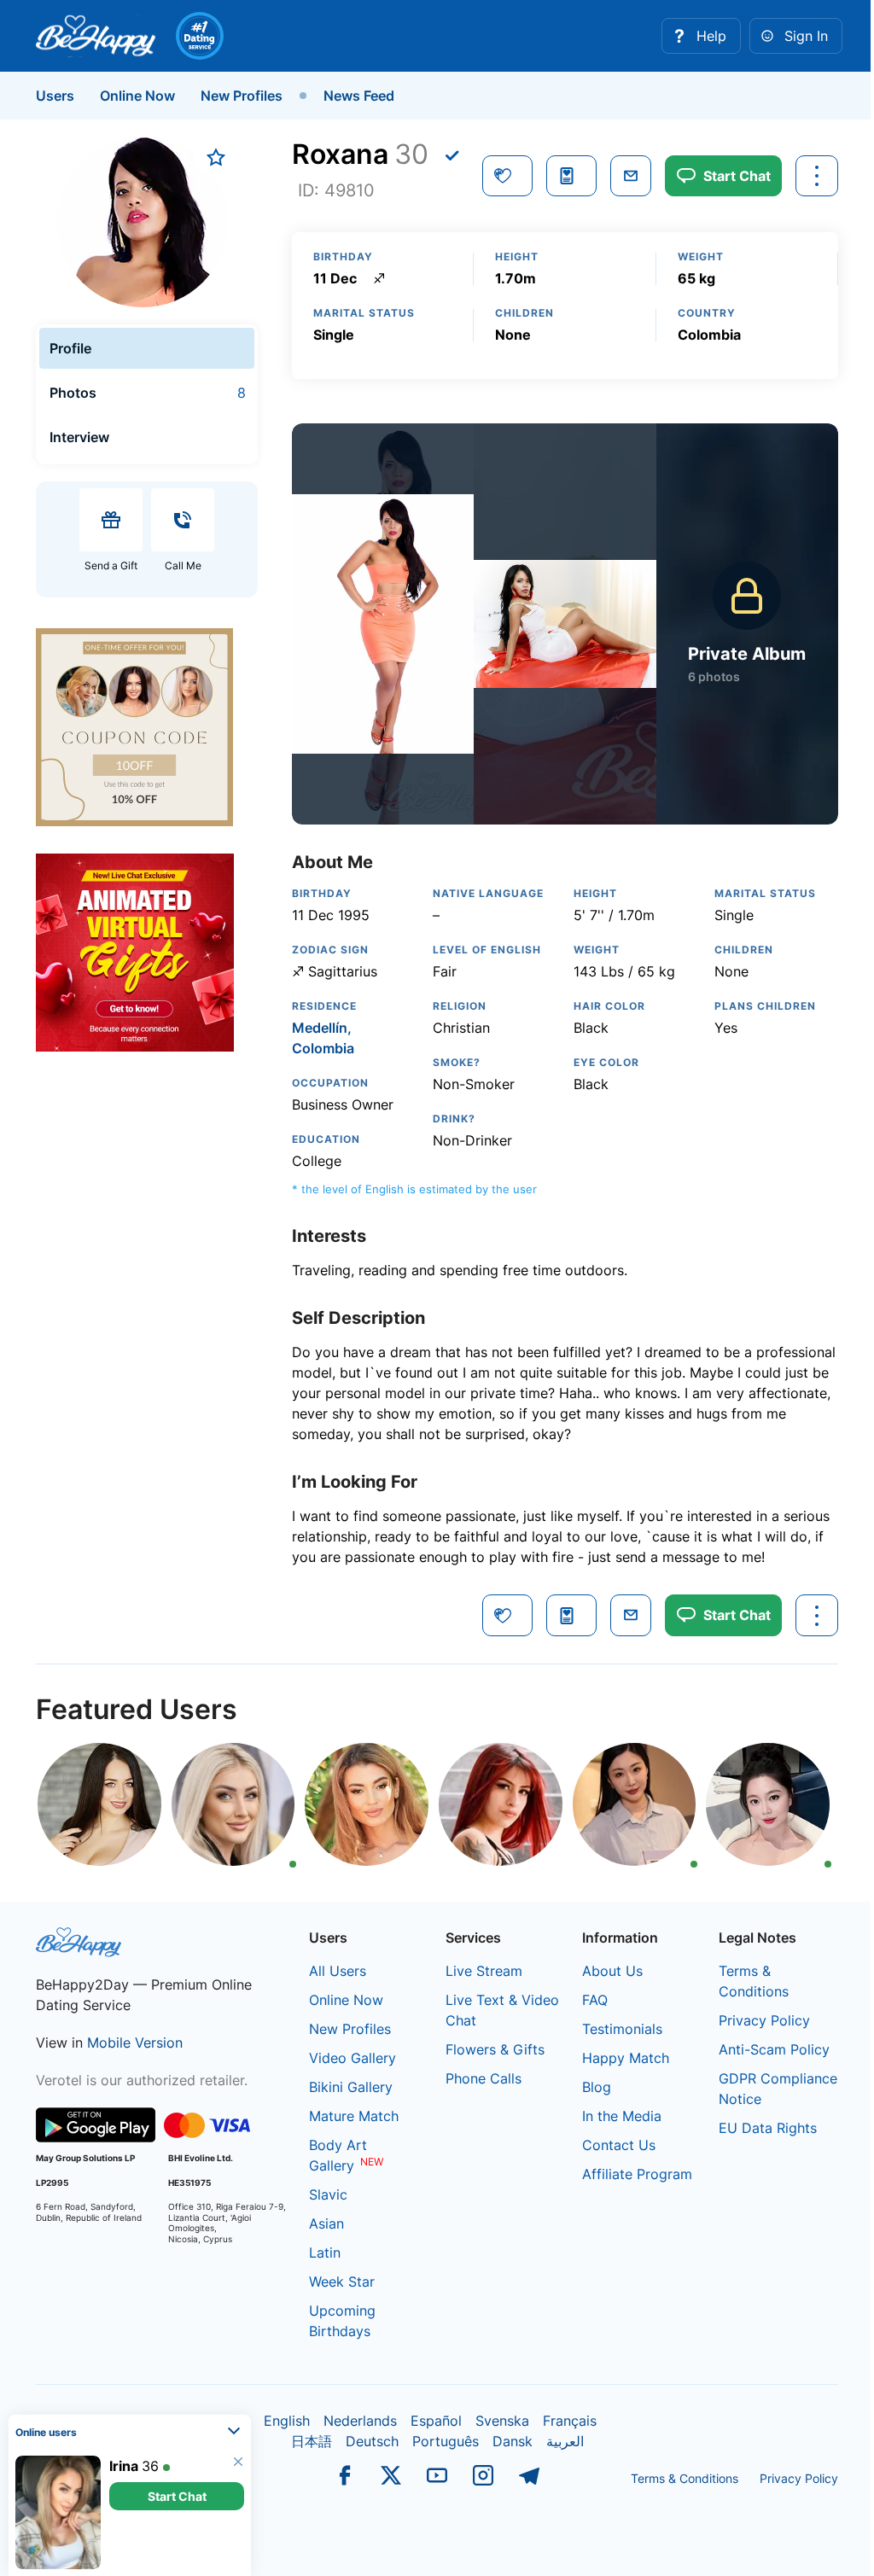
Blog (597, 2087)
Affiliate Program (637, 2174)
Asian (326, 2223)
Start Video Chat (177, 2496)
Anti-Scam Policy (774, 2049)
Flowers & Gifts (495, 2049)
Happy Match (626, 2058)
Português (446, 2441)
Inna (123, 2466)
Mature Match (354, 2116)
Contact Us (619, 2145)
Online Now (137, 96)
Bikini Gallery (351, 2087)
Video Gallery (353, 2058)
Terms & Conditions (685, 2478)
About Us (612, 1971)
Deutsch (372, 2441)
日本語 (312, 2441)
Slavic (328, 2194)
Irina (124, 2339)
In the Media (622, 2116)
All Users (338, 1971)
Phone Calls (484, 2078)
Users (55, 96)
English (287, 2421)
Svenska (502, 2421)
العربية (565, 2441)
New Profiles (242, 96)
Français (570, 2421)
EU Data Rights (768, 2128)
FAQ (595, 2000)
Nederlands (360, 2421)
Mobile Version (135, 2043)
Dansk (513, 2441)
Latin (325, 2253)
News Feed (359, 96)
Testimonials (622, 2029)
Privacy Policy (764, 2020)
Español (436, 2421)
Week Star (342, 2282)
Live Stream (484, 1971)
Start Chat (177, 2369)
